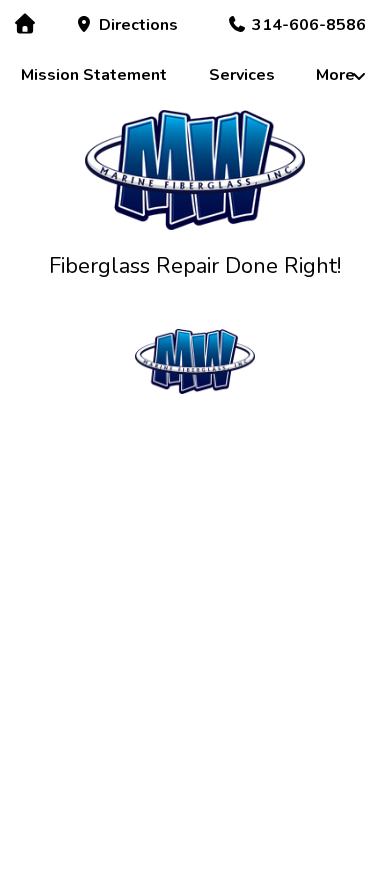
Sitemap (274, 548)
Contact (274, 516)
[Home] (24, 24)
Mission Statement (94, 75)
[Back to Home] (195, 170)
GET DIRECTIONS (195, 780)
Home (116, 484)
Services (242, 75)
